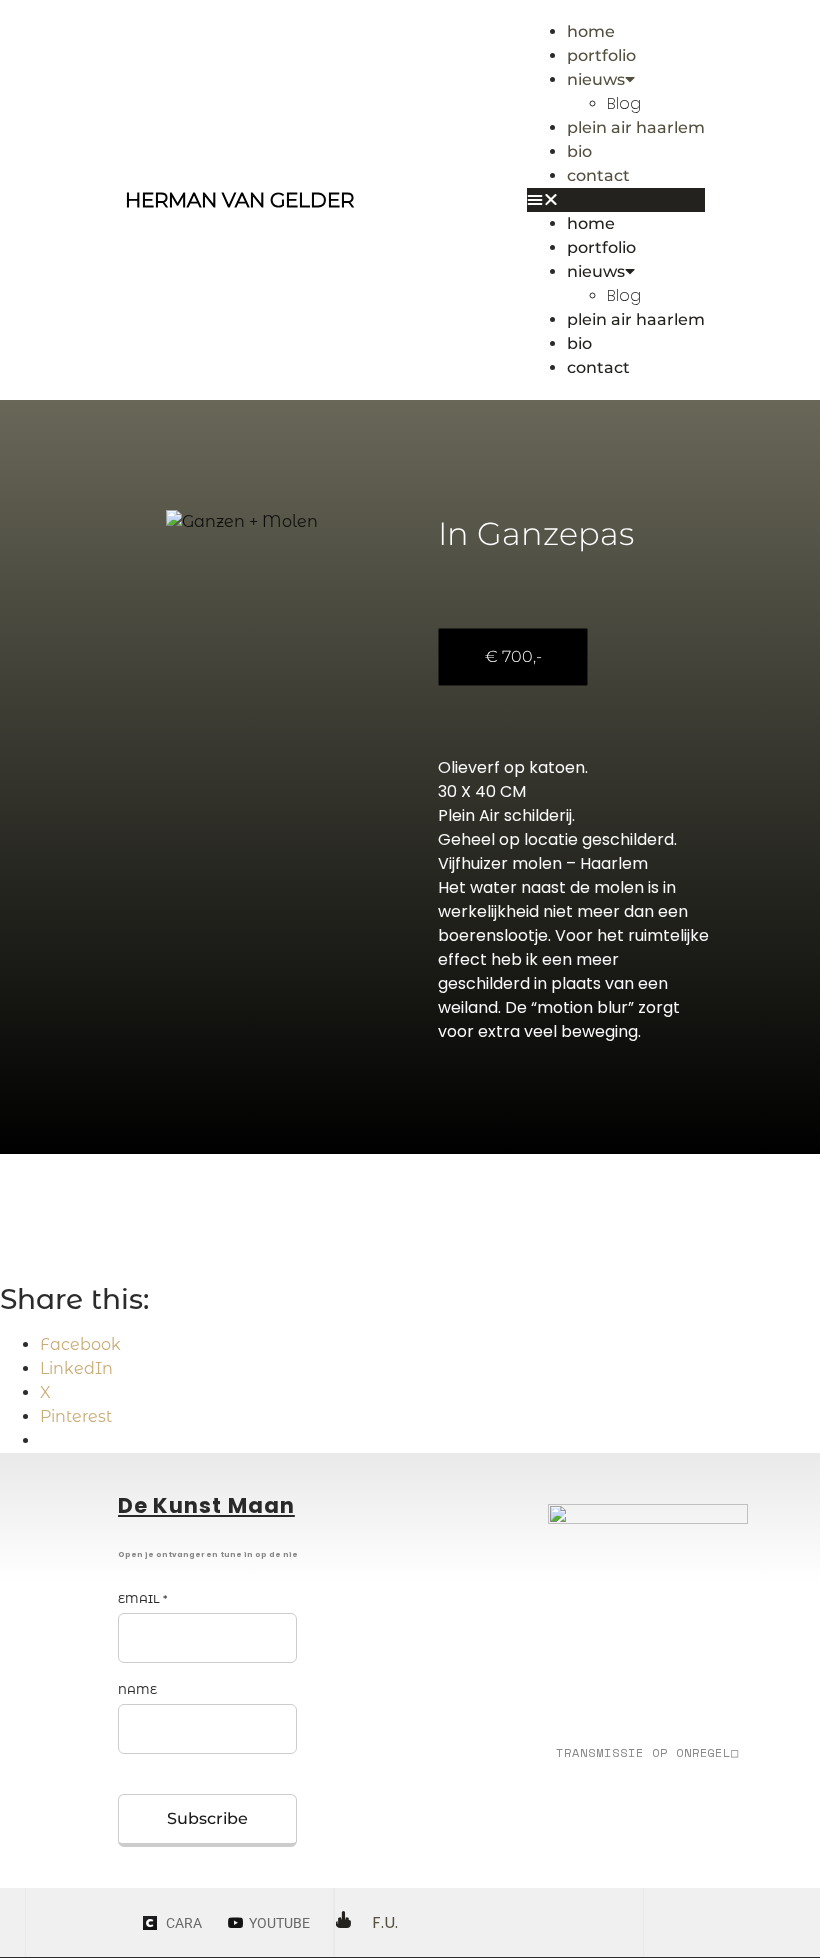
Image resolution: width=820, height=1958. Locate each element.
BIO (579, 151)
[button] (616, 200)
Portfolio (601, 55)
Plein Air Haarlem (636, 127)
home (591, 31)
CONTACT (598, 175)
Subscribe (207, 1818)
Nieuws (596, 79)
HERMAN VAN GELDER (239, 200)
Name (137, 1690)
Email (142, 1599)
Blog (624, 103)
